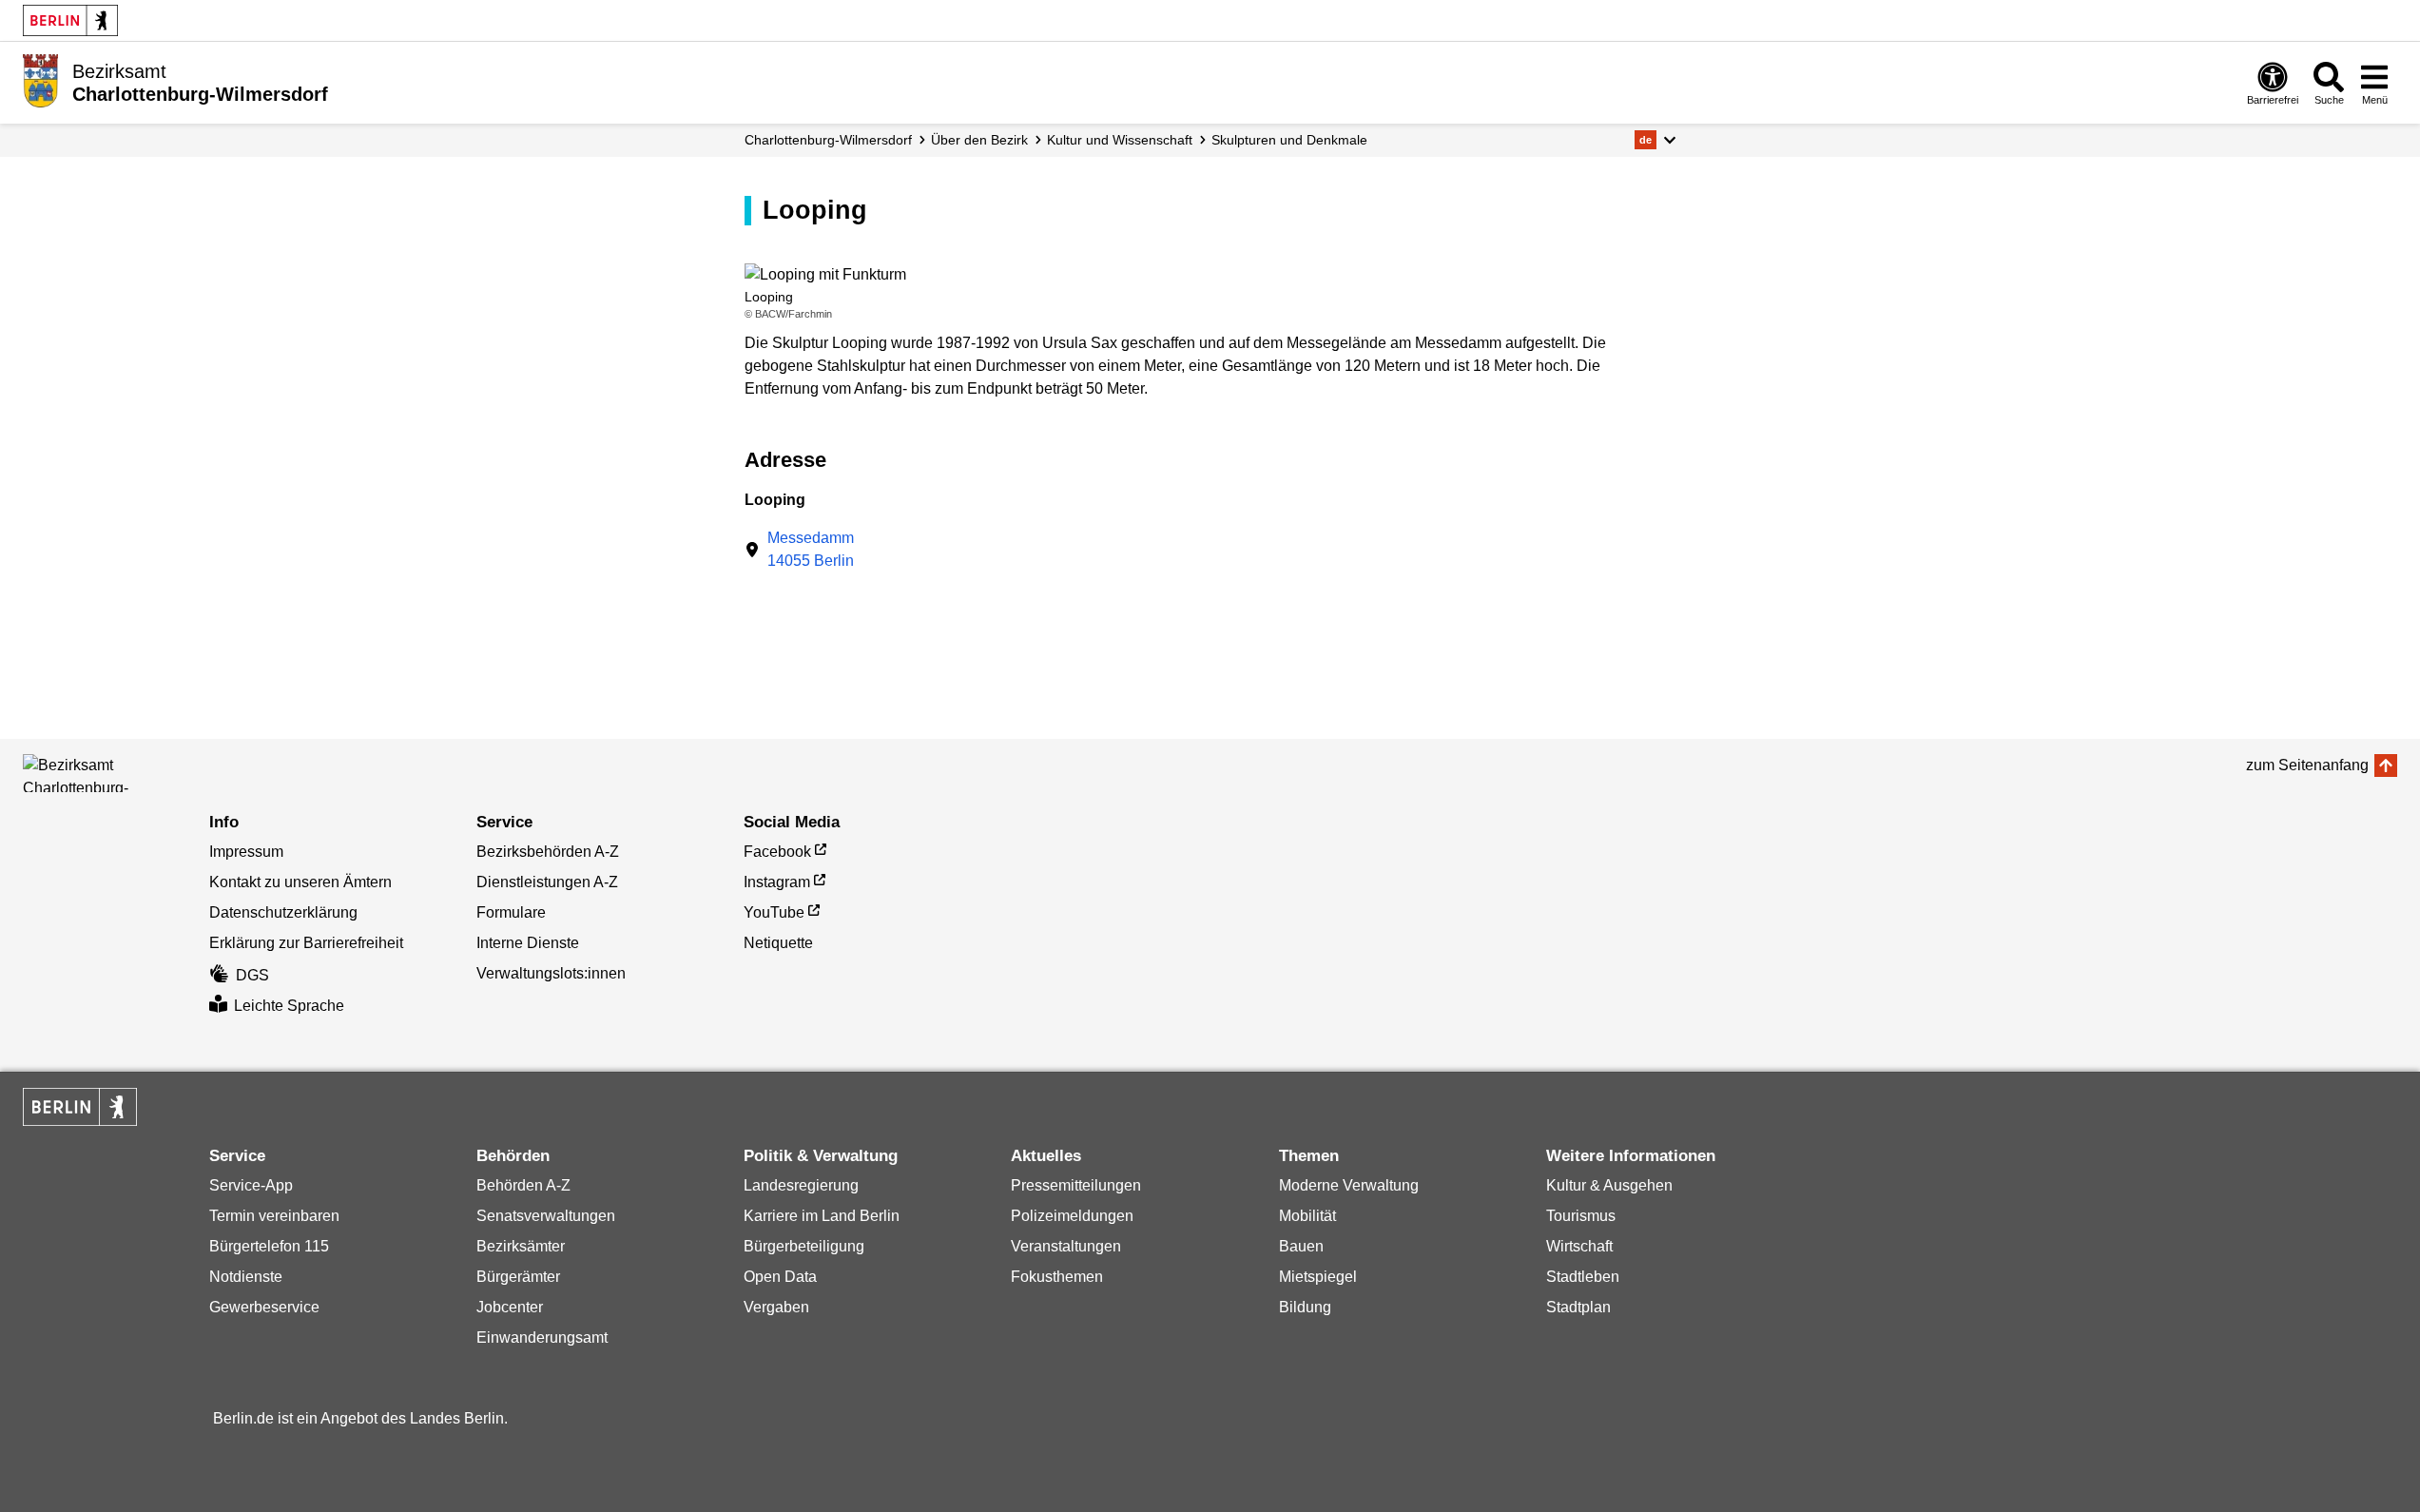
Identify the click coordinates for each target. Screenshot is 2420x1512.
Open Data (780, 1277)
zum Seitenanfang (2307, 765)
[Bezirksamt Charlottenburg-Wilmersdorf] (108, 773)
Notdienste (246, 1277)
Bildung (1305, 1307)
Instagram (777, 882)
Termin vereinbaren (274, 1216)
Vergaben (776, 1307)
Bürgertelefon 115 (269, 1246)
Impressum (246, 852)
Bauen (1301, 1246)
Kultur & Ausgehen (1609, 1185)
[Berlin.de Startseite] (70, 20)
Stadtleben (1583, 1277)
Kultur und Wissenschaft (1120, 140)
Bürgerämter (518, 1277)
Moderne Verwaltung (1349, 1185)
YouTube (774, 912)
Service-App (251, 1185)
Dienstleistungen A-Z (547, 882)
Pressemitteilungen (1076, 1185)
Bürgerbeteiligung (804, 1246)
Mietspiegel (1318, 1277)
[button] (1655, 140)
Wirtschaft (1579, 1246)
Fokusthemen (1057, 1277)
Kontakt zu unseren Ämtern (300, 882)
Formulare (511, 912)
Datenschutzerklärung (283, 912)
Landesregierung (801, 1185)
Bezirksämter (521, 1246)
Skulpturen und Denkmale (1289, 140)
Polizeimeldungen (1072, 1216)
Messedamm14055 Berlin (811, 549)
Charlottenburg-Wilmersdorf (828, 140)
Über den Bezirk (979, 140)
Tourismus (1581, 1216)
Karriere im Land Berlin (822, 1216)
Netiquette (778, 943)
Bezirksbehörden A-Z (548, 852)
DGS (252, 975)
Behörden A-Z (523, 1185)
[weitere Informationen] (40, 81)
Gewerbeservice (264, 1307)
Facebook (777, 852)
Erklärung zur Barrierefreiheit (306, 943)
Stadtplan (1578, 1307)
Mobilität (1307, 1216)
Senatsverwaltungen (546, 1216)
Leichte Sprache (289, 1006)
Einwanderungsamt (542, 1338)
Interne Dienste (528, 943)
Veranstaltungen (1066, 1246)
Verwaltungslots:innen (551, 973)
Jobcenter (510, 1307)
